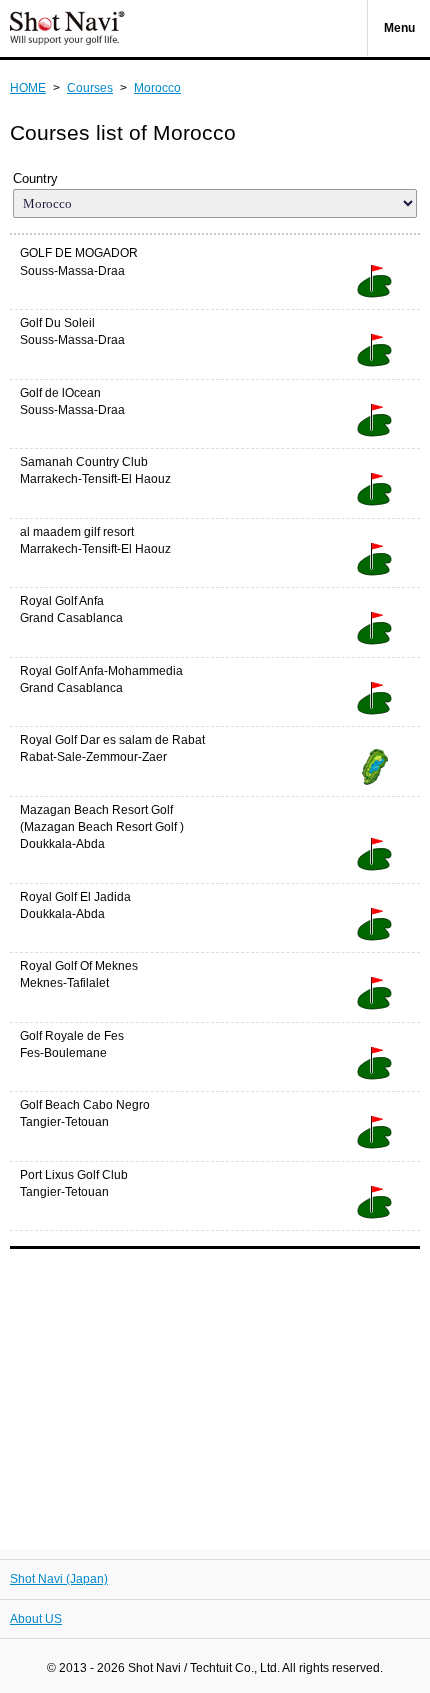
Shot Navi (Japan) (59, 1579)
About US (36, 1619)
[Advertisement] (215, 1389)
